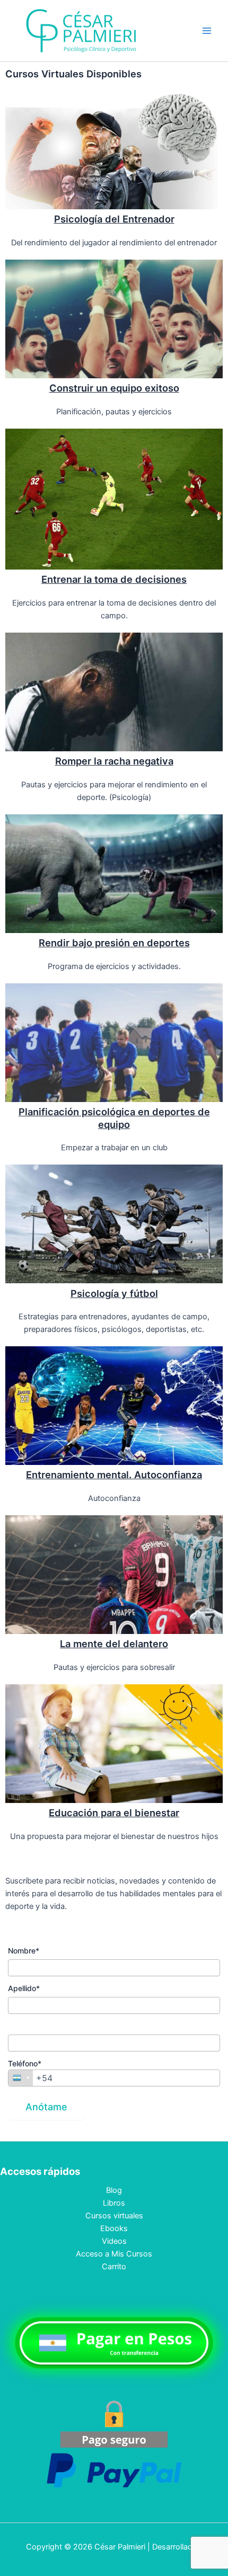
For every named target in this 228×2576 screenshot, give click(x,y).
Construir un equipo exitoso (114, 388)
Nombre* (24, 1951)
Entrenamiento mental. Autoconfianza (114, 1474)
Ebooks (114, 2228)
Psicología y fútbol (114, 1293)
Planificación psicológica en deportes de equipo (114, 1118)
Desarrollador (176, 2547)
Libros (114, 2203)
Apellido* (24, 1988)
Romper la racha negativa (114, 761)
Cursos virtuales (114, 2216)
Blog (114, 2190)
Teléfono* (25, 2063)
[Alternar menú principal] (207, 31)
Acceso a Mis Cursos (114, 2254)
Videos (114, 2241)
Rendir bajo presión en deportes (114, 943)
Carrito (114, 2267)
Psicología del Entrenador (114, 219)
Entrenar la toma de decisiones (114, 579)
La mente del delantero (114, 1644)
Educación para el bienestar (114, 1813)
